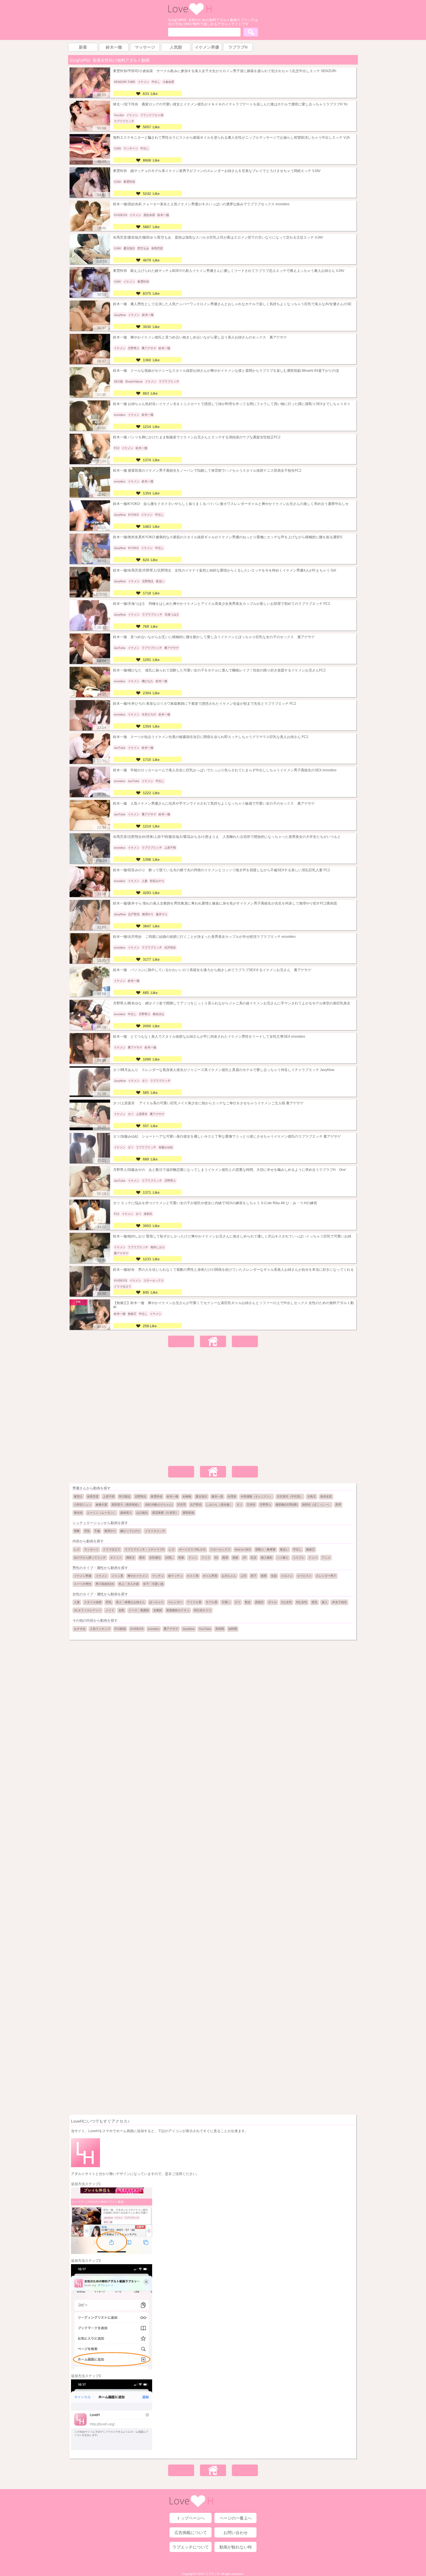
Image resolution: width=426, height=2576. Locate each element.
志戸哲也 (196, 1505)
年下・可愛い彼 (153, 1584)
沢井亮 (181, 1505)
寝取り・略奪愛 (265, 1549)
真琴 (338, 1505)
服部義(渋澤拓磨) (287, 1505)
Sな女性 (286, 1602)
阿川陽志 (125, 1496)
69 (216, 1558)
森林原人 (126, 1513)
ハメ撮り (283, 1558)
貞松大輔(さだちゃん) (159, 1505)
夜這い (284, 1549)
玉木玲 (251, 1505)
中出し (297, 1549)
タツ (239, 1505)
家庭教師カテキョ (178, 1610)
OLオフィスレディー (88, 1610)
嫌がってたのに (130, 1531)
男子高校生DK (105, 1584)
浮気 (87, 1531)
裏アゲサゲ (171, 1629)
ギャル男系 (210, 1576)
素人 (325, 1602)
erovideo (154, 1629)
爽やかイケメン (138, 1576)
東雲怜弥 (156, 1496)
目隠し (170, 1558)
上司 (243, 1576)
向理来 (232, 1496)
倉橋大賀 (101, 1505)
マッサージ (91, 1549)
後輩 (264, 1576)
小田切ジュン (83, 1505)
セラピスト (304, 1576)
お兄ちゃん (229, 1576)
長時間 (220, 1629)
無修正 (310, 1549)
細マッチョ (175, 1576)
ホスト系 (193, 1576)
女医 (121, 1610)
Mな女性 (302, 1602)
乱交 (254, 1558)
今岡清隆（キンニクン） (256, 1496)
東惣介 (78, 1496)
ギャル (272, 1602)
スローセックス (220, 1549)
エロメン (287, 1576)
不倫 (97, 1531)
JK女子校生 (339, 1602)
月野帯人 (265, 1505)
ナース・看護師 (139, 1610)
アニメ (326, 1558)
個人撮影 (267, 1558)
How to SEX (243, 1549)
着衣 (142, 1558)
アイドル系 (194, 1602)
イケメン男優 (83, 1576)
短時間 (233, 1629)
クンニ (193, 1558)
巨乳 (109, 1602)
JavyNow (189, 1629)
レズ (77, 1549)
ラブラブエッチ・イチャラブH (144, 1549)
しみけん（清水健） (219, 1505)
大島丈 (312, 1496)
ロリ (238, 1602)
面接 (235, 1558)
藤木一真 (217, 1496)
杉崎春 (187, 1496)
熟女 (248, 1602)
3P (244, 1558)
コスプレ (298, 1558)
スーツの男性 (83, 1584)
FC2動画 (120, 1629)
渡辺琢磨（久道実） (165, 1513)
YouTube (205, 1629)
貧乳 (314, 1602)
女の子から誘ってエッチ (90, 1558)
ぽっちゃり (156, 1602)
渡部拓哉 (188, 1513)
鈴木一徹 (172, 1496)
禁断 (77, 1531)
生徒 (274, 1576)
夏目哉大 (201, 1496)
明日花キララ (203, 1610)
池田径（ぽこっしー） (316, 1505)
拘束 (181, 1558)
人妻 (77, 1602)
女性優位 (155, 1558)
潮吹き (130, 1558)
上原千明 (109, 1496)
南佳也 (78, 1513)
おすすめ (80, 1629)
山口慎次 (142, 1513)
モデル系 (212, 1602)
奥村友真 (326, 1496)
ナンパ (313, 1558)
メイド (110, 1610)
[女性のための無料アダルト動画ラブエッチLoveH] (190, 14)
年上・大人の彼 (129, 1584)
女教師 (158, 1610)
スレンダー (175, 1602)
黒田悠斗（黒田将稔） (126, 1505)
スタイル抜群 (93, 1602)
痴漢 (225, 1558)
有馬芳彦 (93, 1496)
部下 (254, 1576)
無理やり (110, 1531)
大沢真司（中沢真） (290, 1496)
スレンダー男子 (326, 1576)
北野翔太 (141, 1496)
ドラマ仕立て (112, 1549)
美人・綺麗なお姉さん (130, 1602)
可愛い (226, 1602)
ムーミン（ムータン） (101, 1513)
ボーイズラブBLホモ (192, 1549)
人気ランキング (100, 1629)
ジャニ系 (117, 1576)
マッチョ (158, 1576)
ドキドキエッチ (155, 1531)
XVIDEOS (137, 1629)
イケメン (101, 1576)
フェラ (206, 1558)
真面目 (259, 1602)
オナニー (116, 1558)
